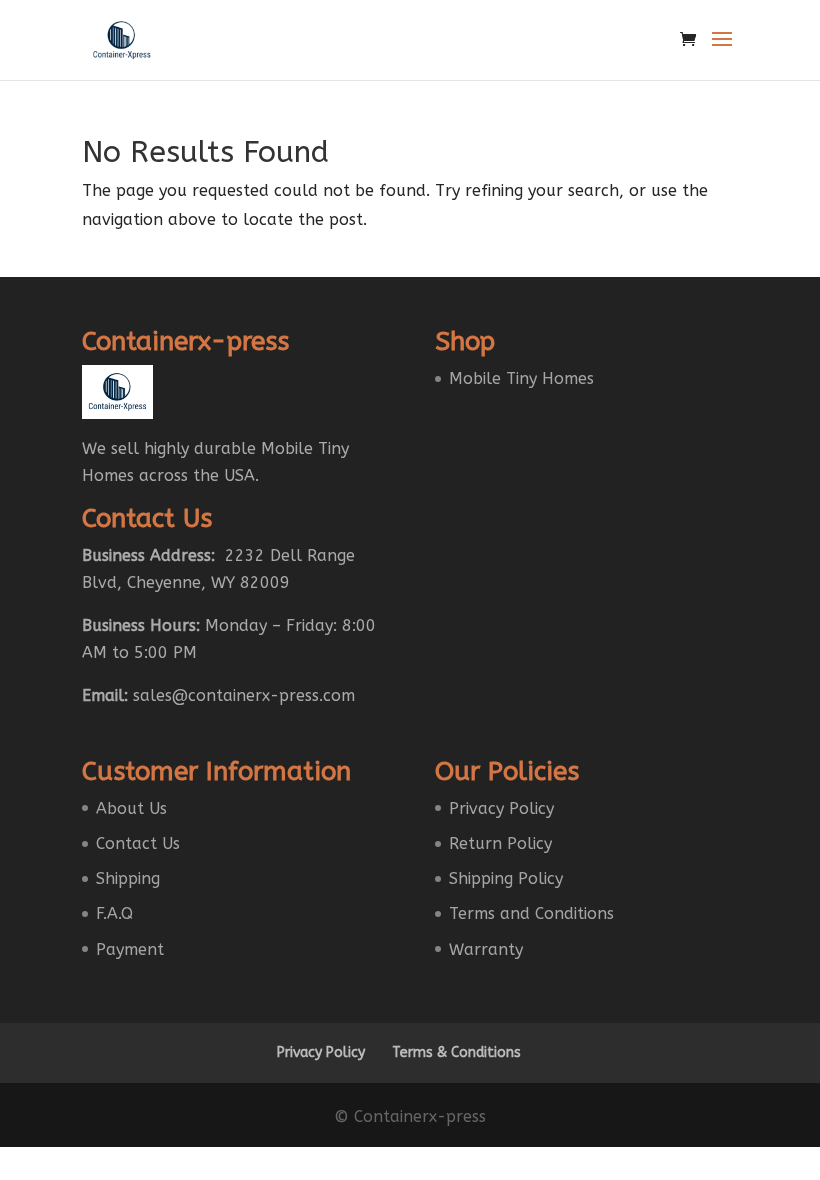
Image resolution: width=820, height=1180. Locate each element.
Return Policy (500, 843)
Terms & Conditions (456, 1052)
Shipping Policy (506, 878)
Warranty (486, 949)
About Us (131, 808)
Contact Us (138, 843)
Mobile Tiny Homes (521, 378)
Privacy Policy (501, 808)
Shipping (128, 878)
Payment (130, 949)
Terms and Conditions (531, 913)
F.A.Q (114, 913)
